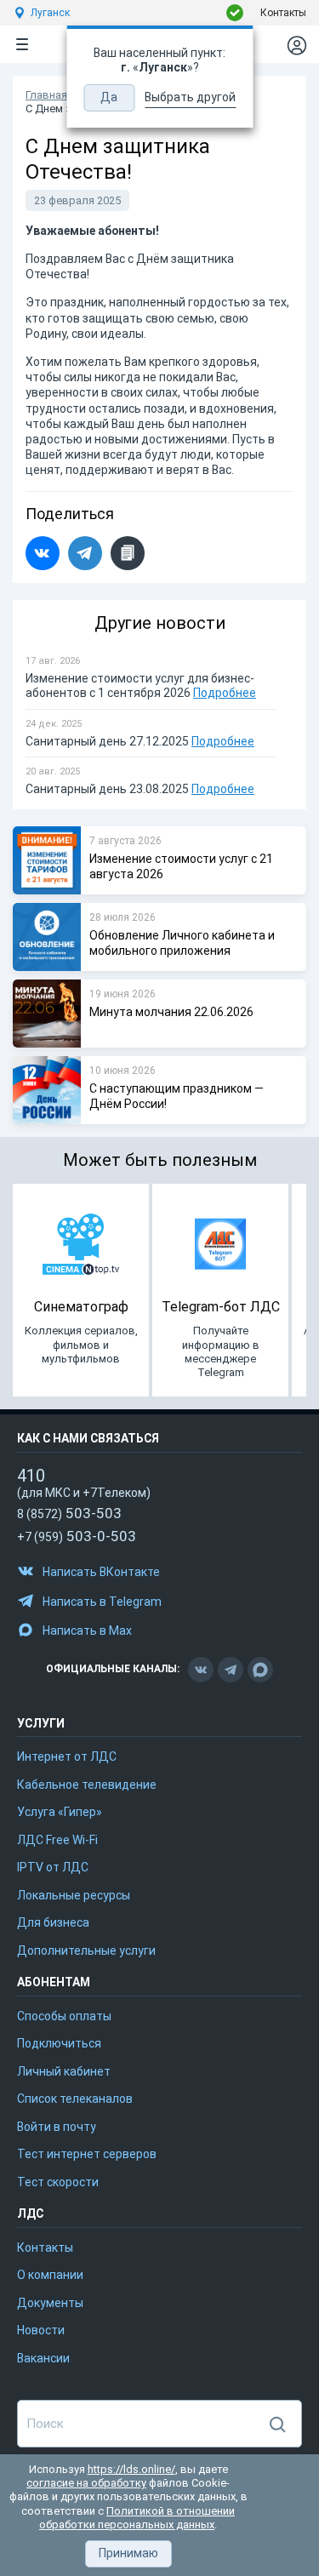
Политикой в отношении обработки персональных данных (137, 2518)
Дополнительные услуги (86, 1951)
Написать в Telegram (102, 1602)
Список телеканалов (75, 2099)
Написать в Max (87, 1631)
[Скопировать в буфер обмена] (128, 553)
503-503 (69, 1513)
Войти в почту (57, 2127)
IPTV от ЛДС (53, 1867)
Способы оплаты (64, 2016)
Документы (50, 2303)
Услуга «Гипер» (60, 1812)
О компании (50, 2275)
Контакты (283, 13)
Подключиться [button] (59, 2043)
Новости (41, 2330)
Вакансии (43, 2358)
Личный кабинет (64, 2071)
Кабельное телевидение (87, 1785)
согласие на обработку (86, 2483)
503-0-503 (77, 1536)
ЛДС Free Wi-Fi (57, 1840)
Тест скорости (58, 2182)
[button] (128, 2554)
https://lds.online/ (131, 2469)
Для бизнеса (53, 1922)
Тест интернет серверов (87, 2154)
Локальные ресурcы (74, 1895)
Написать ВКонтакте (101, 1572)
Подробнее (225, 693)
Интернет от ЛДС (67, 1756)
